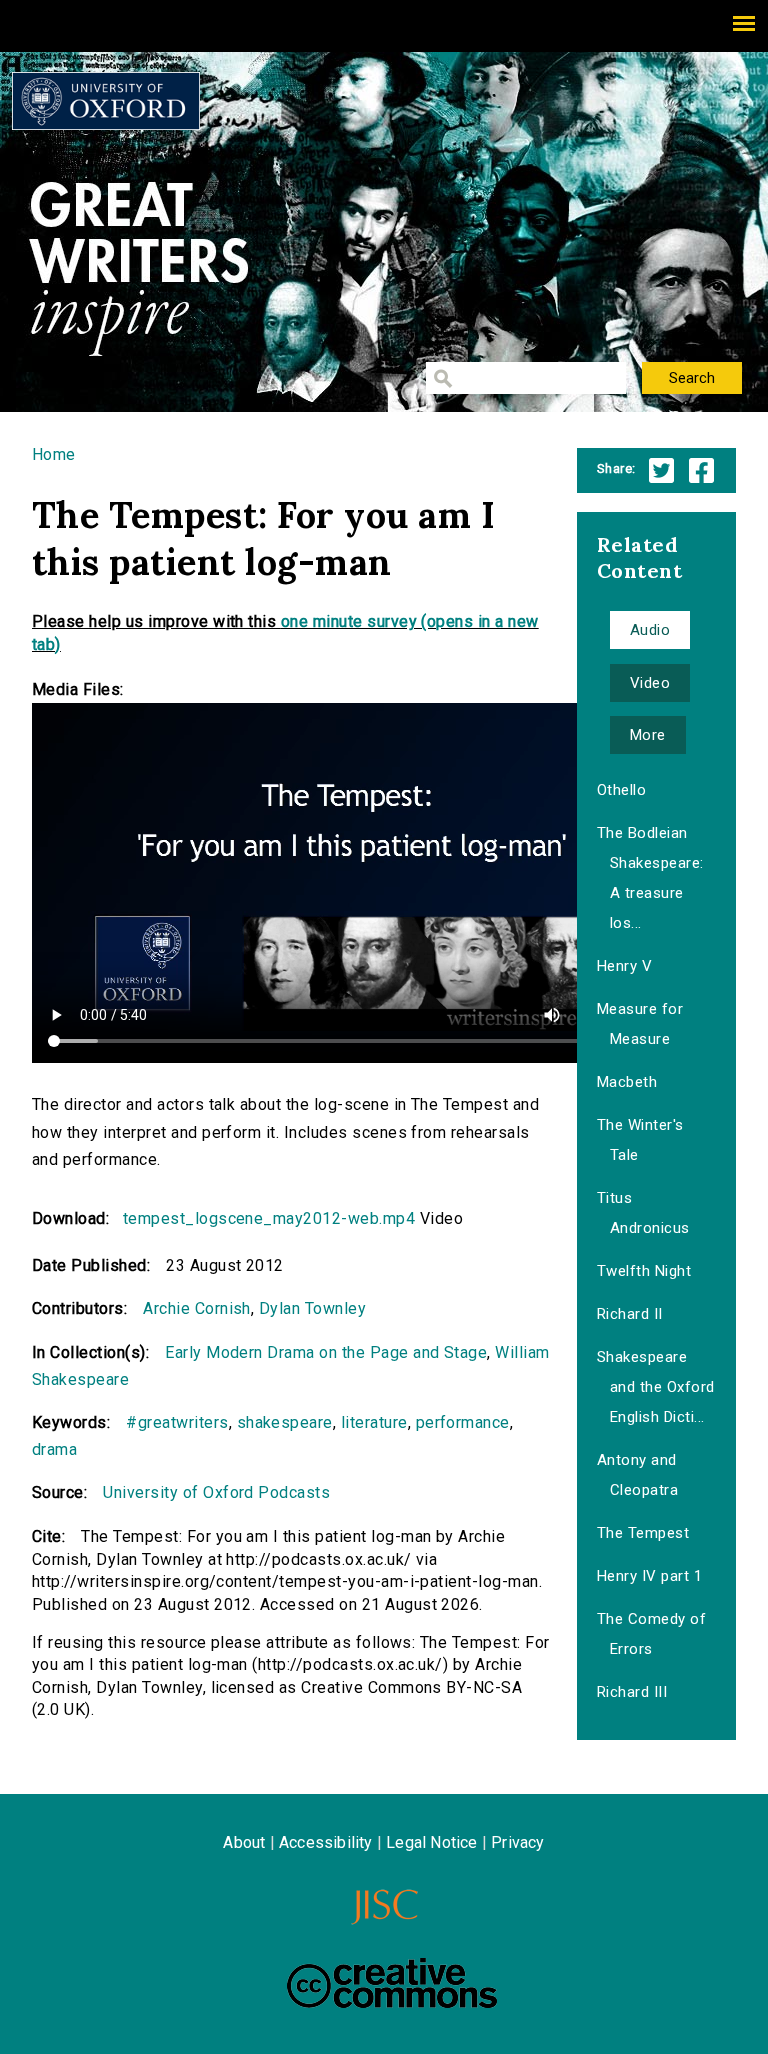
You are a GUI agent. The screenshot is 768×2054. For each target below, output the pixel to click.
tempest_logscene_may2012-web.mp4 (269, 1218)
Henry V (624, 966)
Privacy (517, 1842)
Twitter (661, 470)
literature (374, 1422)
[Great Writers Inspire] (106, 101)
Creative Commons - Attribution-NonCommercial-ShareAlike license (392, 1983)
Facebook (701, 470)
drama (54, 1449)
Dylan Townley (312, 1308)
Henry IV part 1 (649, 1576)
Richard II (630, 1314)
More (648, 735)
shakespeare (285, 1422)
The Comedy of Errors (651, 1634)
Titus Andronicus (643, 1213)
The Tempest (643, 1533)
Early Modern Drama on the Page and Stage (326, 1352)
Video (650, 683)
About (244, 1842)
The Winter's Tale (640, 1140)
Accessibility (326, 1842)
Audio (650, 630)
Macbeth (627, 1082)
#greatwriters (177, 1422)
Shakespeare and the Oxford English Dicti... (656, 1387)
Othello (621, 790)
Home (54, 454)
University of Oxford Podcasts (216, 1492)
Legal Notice (431, 1842)
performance (463, 1422)
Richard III (632, 1692)
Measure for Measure (640, 1024)
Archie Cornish (197, 1308)
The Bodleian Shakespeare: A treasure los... (650, 878)
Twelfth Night (644, 1271)
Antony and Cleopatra (637, 1475)
